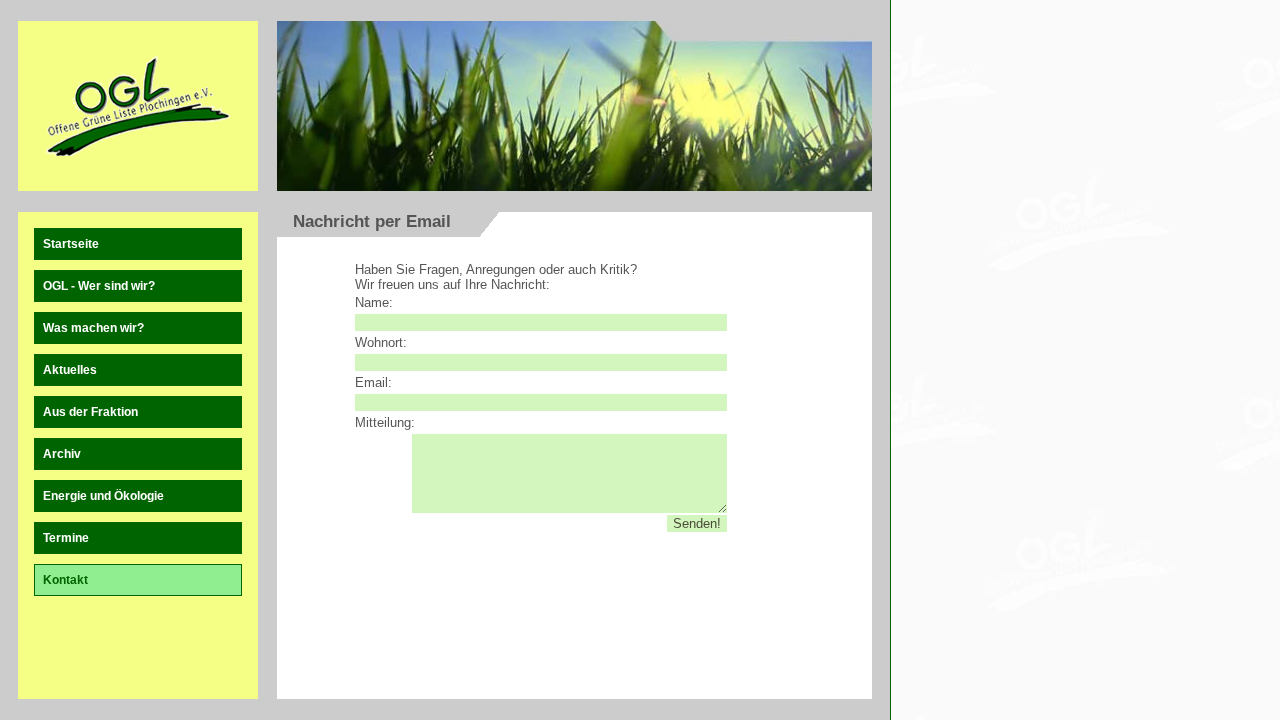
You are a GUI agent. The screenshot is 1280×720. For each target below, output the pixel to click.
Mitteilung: (385, 422)
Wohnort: (381, 342)
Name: (374, 302)
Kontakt (65, 580)
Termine (66, 538)
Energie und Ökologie (103, 496)
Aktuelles (70, 370)
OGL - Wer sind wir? (99, 286)
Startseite (71, 244)
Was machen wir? (93, 328)
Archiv (62, 454)
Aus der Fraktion (90, 412)
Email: (373, 382)
